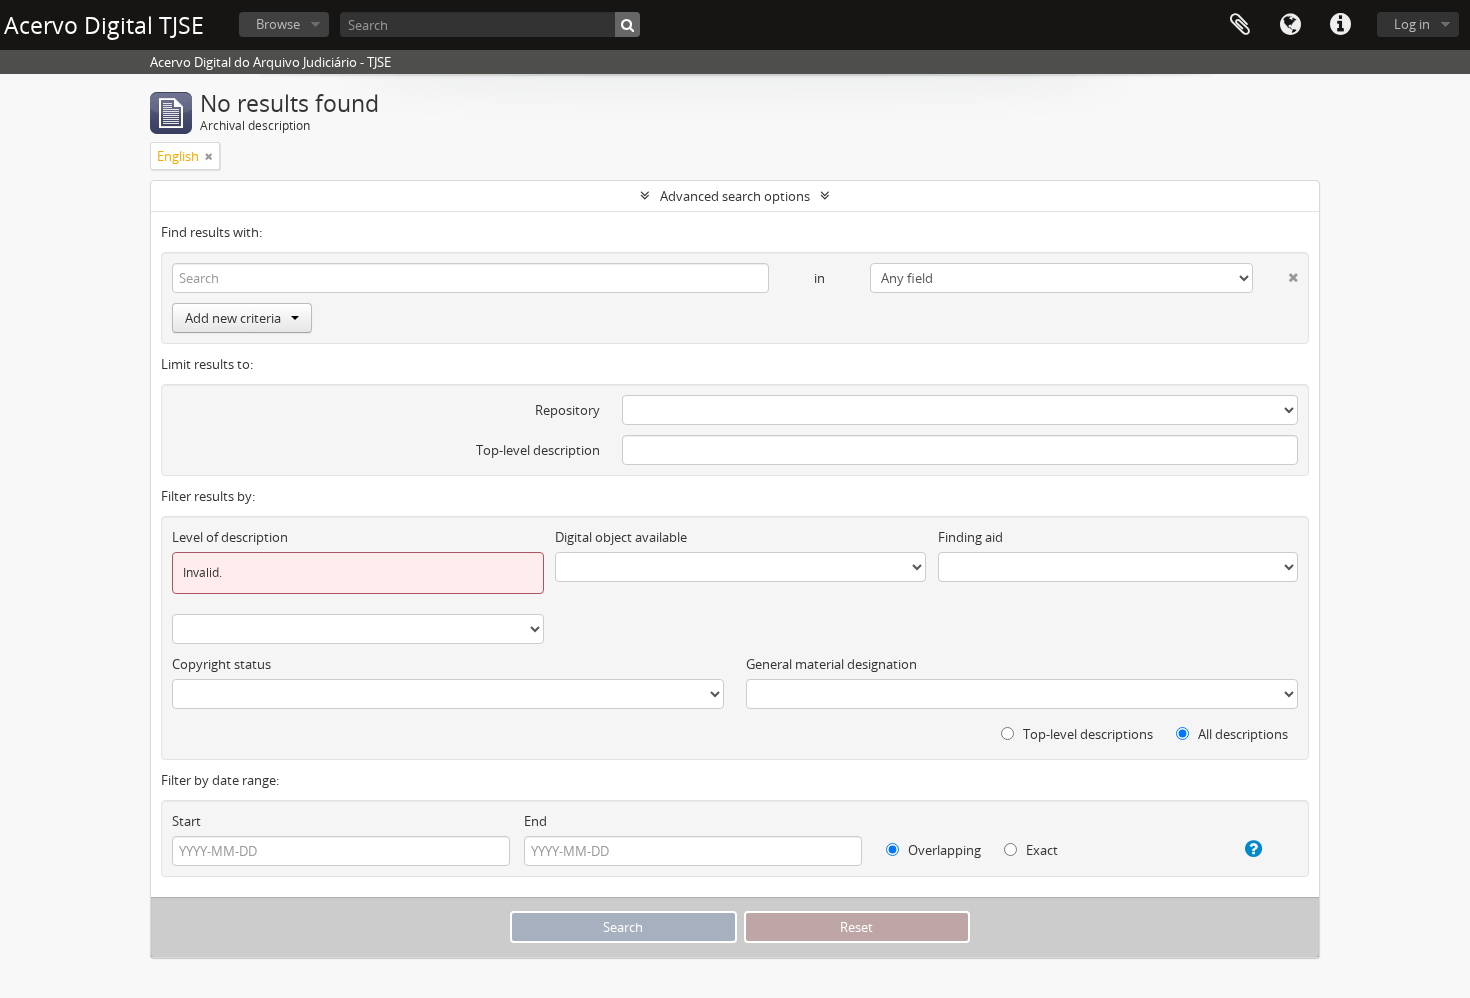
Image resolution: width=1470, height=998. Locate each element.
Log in (1412, 24)
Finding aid (970, 537)
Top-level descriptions (1086, 734)
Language (1290, 25)
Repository (567, 410)
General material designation (831, 664)
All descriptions (1241, 734)
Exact (1040, 850)
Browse (278, 24)
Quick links (1340, 25)
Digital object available (621, 537)
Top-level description (538, 450)
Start (186, 821)
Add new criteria (233, 318)
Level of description (230, 537)
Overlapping (943, 850)
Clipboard (1240, 25)
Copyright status (221, 664)
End (535, 821)
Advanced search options (735, 196)
